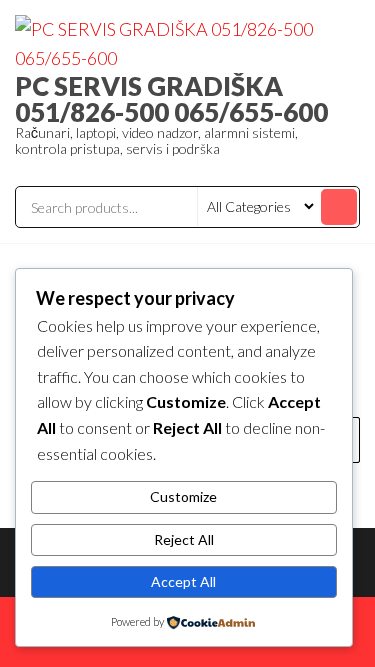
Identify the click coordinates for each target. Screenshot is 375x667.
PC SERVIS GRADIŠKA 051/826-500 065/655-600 (171, 99)
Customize (183, 496)
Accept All (183, 581)
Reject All (184, 539)
